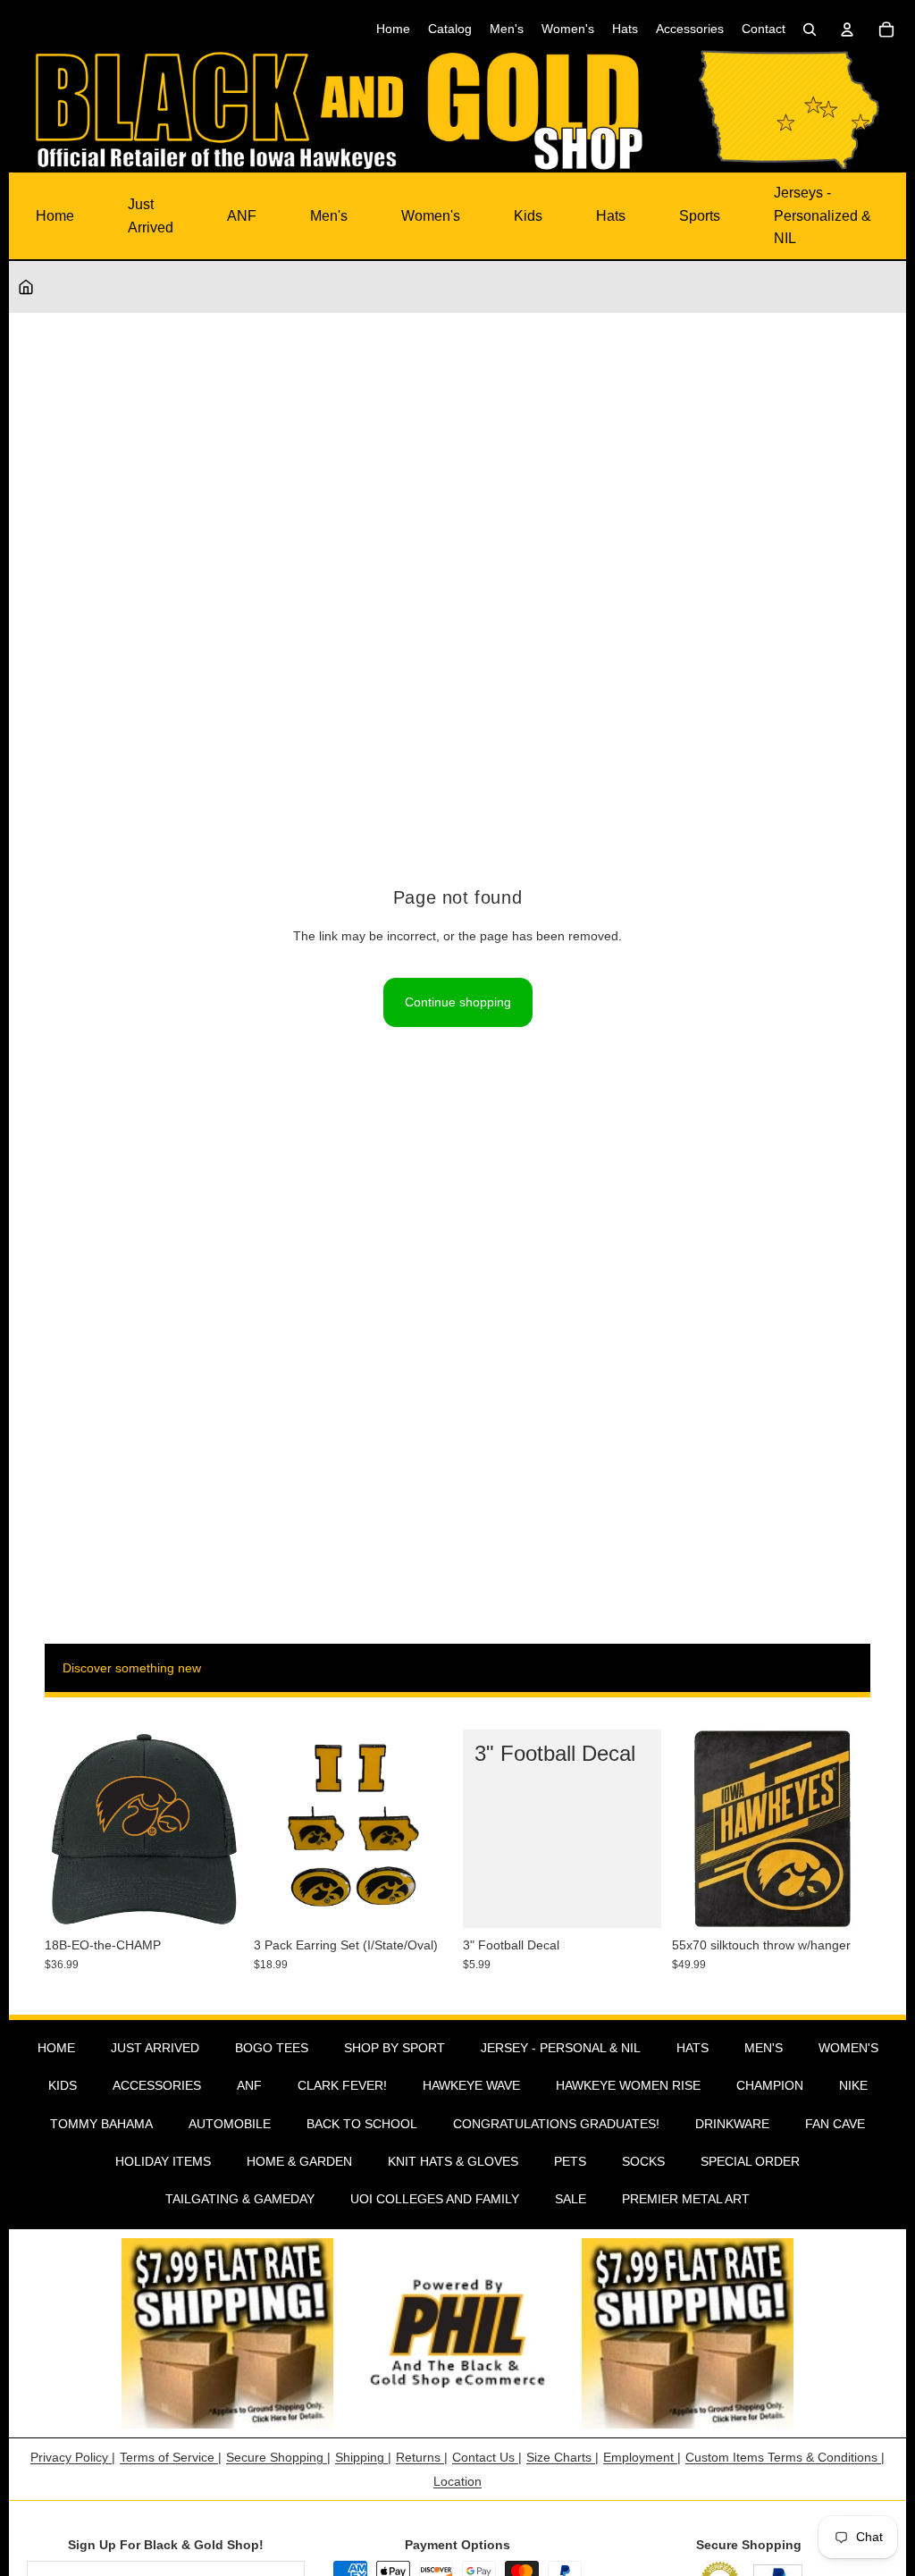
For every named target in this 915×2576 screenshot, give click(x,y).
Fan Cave (835, 2124)
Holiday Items (163, 2161)
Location (457, 2481)
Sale (571, 2199)
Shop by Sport (395, 2048)
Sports (700, 216)
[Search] (810, 29)
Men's (329, 216)
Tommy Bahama (101, 2124)
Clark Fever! (342, 2085)
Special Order (750, 2161)
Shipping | (363, 2457)
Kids (528, 216)
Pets (570, 2161)
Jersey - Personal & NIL (561, 2048)
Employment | (642, 2457)
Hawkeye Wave (471, 2085)
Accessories (157, 2085)
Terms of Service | (171, 2457)
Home (55, 216)
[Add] (215, 1900)
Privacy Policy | (73, 2457)
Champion (770, 2085)
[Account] (847, 29)
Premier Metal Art (686, 2199)
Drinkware (732, 2124)
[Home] (26, 287)
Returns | (422, 2457)
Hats (611, 216)
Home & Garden (299, 2161)
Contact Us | (487, 2457)
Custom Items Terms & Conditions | (785, 2457)
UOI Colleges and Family (435, 2199)
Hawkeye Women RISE (628, 2085)
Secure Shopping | (278, 2457)
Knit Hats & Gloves (453, 2161)
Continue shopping (458, 1002)
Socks (643, 2161)
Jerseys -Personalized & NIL (823, 215)
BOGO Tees (272, 2048)
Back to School (362, 2124)
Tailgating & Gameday (240, 2199)
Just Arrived (151, 216)
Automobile (230, 2124)
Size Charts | (562, 2457)
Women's (431, 216)
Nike (853, 2085)
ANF (242, 216)
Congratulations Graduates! (556, 2124)
